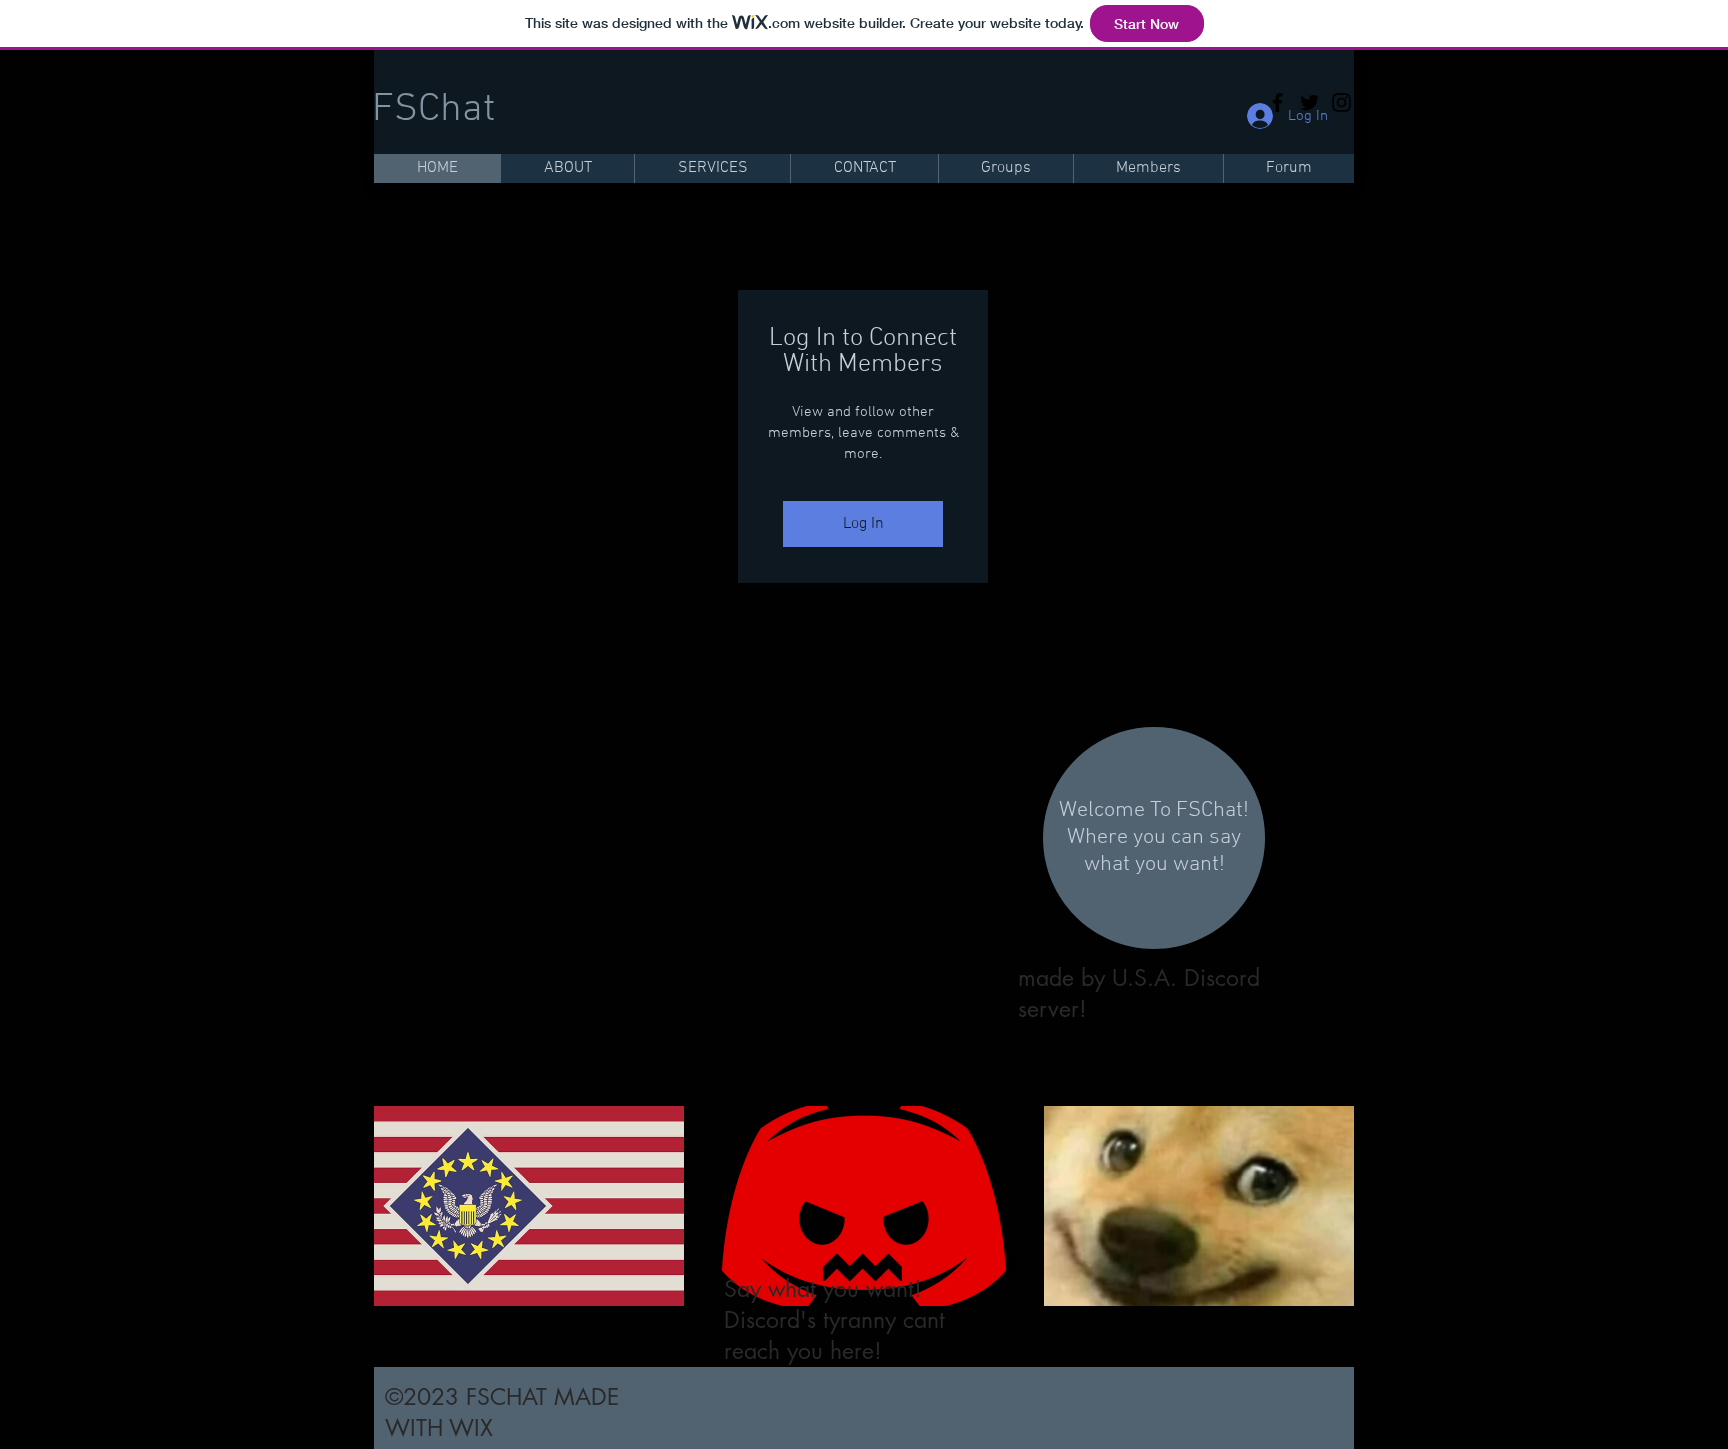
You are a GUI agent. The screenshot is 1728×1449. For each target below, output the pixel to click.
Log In (863, 524)
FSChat (433, 110)
